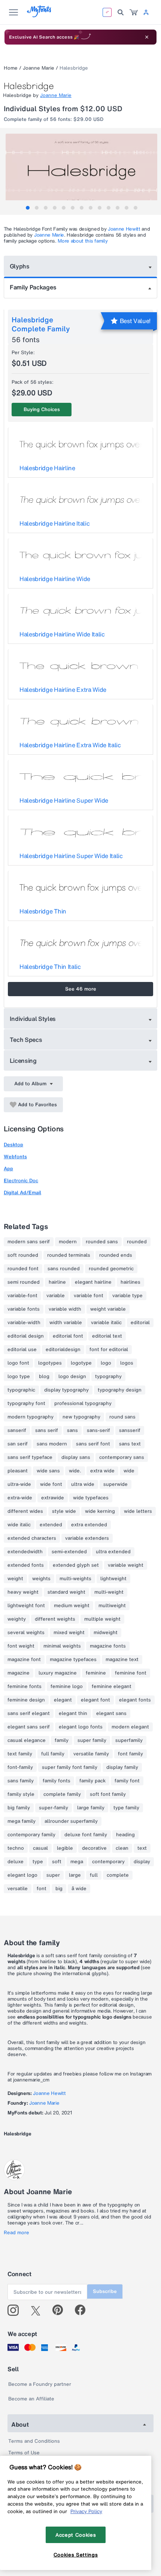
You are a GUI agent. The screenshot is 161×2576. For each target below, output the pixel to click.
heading (125, 1835)
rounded (137, 1242)
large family (91, 1808)
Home (11, 68)
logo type (19, 1377)
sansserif (130, 1430)
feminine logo (67, 1687)
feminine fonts (25, 1687)
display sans (76, 1457)
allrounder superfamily (71, 1821)
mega (77, 1862)
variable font (89, 1296)
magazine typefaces (73, 1660)
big (59, 1889)
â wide (79, 1889)
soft (57, 1862)
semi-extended (69, 1552)
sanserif (17, 1430)
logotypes (50, 1363)
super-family (54, 1808)
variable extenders (87, 1538)
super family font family (70, 1767)
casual (40, 1848)
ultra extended (113, 1552)
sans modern (52, 1444)
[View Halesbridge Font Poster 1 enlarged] (81, 171)
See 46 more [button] (81, 989)
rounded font (23, 1269)
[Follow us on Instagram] (16, 2310)
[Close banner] (147, 37)
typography (108, 1377)
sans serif (47, 1430)
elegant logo (22, 1875)
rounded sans (102, 1242)
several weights (26, 1633)
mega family (22, 1821)
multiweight (112, 1606)
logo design (72, 1377)
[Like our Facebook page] (83, 2310)
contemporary (108, 1862)
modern (68, 1242)
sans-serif (98, 1430)
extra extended (89, 1525)
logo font (18, 1363)
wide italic (19, 1525)
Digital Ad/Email (22, 1193)
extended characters (32, 1538)
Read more (16, 2233)
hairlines (130, 1282)
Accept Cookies (76, 2535)
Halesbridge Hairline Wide (55, 579)
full (94, 1875)
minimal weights (62, 1646)
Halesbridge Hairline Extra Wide (63, 690)
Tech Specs (26, 1040)
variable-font (22, 1296)
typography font (26, 1403)
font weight (21, 1646)
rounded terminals (69, 1255)
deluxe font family (86, 1835)
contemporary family (31, 1835)
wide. (75, 1471)
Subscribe (105, 2291)
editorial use (22, 1350)
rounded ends (116, 1255)
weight (15, 1579)
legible (65, 1848)
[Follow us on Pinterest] (61, 2310)
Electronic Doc (21, 1181)
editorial (140, 1323)
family (62, 1740)
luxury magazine (58, 1673)
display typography (66, 1390)
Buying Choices (42, 409)
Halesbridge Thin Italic (50, 967)
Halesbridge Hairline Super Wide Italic (71, 856)
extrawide (53, 1498)
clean (122, 1848)
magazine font (24, 1660)
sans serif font (93, 1444)
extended (51, 1525)
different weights (55, 1619)
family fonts (57, 1781)
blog (44, 1377)
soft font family (108, 1794)
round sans (122, 1417)
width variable (66, 1323)
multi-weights (75, 1579)
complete (118, 1875)
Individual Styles (33, 1019)
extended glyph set (76, 1565)
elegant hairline (93, 1282)
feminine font (131, 1673)
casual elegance (27, 1740)
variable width (65, 1309)
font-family (20, 1767)
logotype (81, 1363)
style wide (64, 1511)
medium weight (72, 1606)
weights (41, 1579)
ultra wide (83, 1484)
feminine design (26, 1700)
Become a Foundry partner (40, 2384)
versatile (18, 1889)
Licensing (23, 1061)
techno (16, 1848)
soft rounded (23, 1255)
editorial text (107, 1336)
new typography (81, 1417)
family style (21, 1794)
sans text (130, 1444)
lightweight (113, 1579)
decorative (94, 1848)
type (38, 1862)
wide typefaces (91, 1498)
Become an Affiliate (31, 2399)
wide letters (138, 1511)
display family (122, 1767)
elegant (63, 1700)
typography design (120, 1390)
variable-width (24, 1323)
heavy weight (23, 1592)
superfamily (129, 1740)
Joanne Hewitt (124, 229)
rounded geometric (111, 1269)
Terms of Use (24, 2453)
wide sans (48, 1471)
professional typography (83, 1403)
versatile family (91, 1754)
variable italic (106, 1323)
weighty (17, 1619)
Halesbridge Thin (43, 911)
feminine (96, 1673)
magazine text (122, 1660)
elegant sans (111, 1713)
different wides (25, 1511)
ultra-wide (19, 1484)
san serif (18, 1444)
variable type (127, 1296)
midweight (106, 1633)
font (42, 1889)
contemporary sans (122, 1457)
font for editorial (109, 1350)
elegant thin (73, 1713)
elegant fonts (135, 1700)
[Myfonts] (40, 15)
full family (53, 1754)
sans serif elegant (29, 1713)
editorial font (68, 1336)
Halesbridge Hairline (47, 468)
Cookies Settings (76, 2555)
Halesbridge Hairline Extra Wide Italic (70, 745)
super (53, 1875)
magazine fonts (108, 1646)
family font (127, 1781)
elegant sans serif (29, 1727)
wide (129, 1471)
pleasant (18, 1471)
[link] (134, 12)
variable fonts (24, 1309)
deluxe (16, 1862)
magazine (19, 1673)
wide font (51, 1484)
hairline (57, 1282)
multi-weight (109, 1592)
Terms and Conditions (34, 2441)
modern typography (31, 1417)
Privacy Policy (86, 2511)
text (142, 1848)
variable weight (126, 1565)
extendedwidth (25, 1552)
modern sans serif (29, 1242)
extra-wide (20, 1498)
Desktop (13, 1145)
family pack (92, 1781)
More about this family (83, 241)
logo (106, 1363)
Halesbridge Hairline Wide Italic (62, 634)
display (142, 1862)
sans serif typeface (30, 1457)
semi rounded (24, 1282)
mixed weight (69, 1633)
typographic (21, 1390)
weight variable (108, 1309)
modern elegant (130, 1727)
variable (56, 1296)
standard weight (66, 1592)
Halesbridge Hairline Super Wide (64, 800)
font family (130, 1754)
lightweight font (26, 1606)
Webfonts (15, 1157)
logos (127, 1363)
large (75, 1875)
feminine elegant (112, 1687)
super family (92, 1740)
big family (19, 1808)
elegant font (95, 1700)
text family (20, 1754)
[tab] (28, 208)
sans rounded (64, 1269)
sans (72, 1430)
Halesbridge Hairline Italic (54, 523)
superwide (116, 1484)
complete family (62, 1794)
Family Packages (33, 287)
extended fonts (26, 1565)
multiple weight (102, 1619)
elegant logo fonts (81, 1727)
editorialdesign (63, 1350)
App (8, 1169)
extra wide (102, 1471)
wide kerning (100, 1511)
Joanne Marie (39, 68)
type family (126, 1808)
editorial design (26, 1336)
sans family (21, 1781)
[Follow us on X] (38, 2310)
